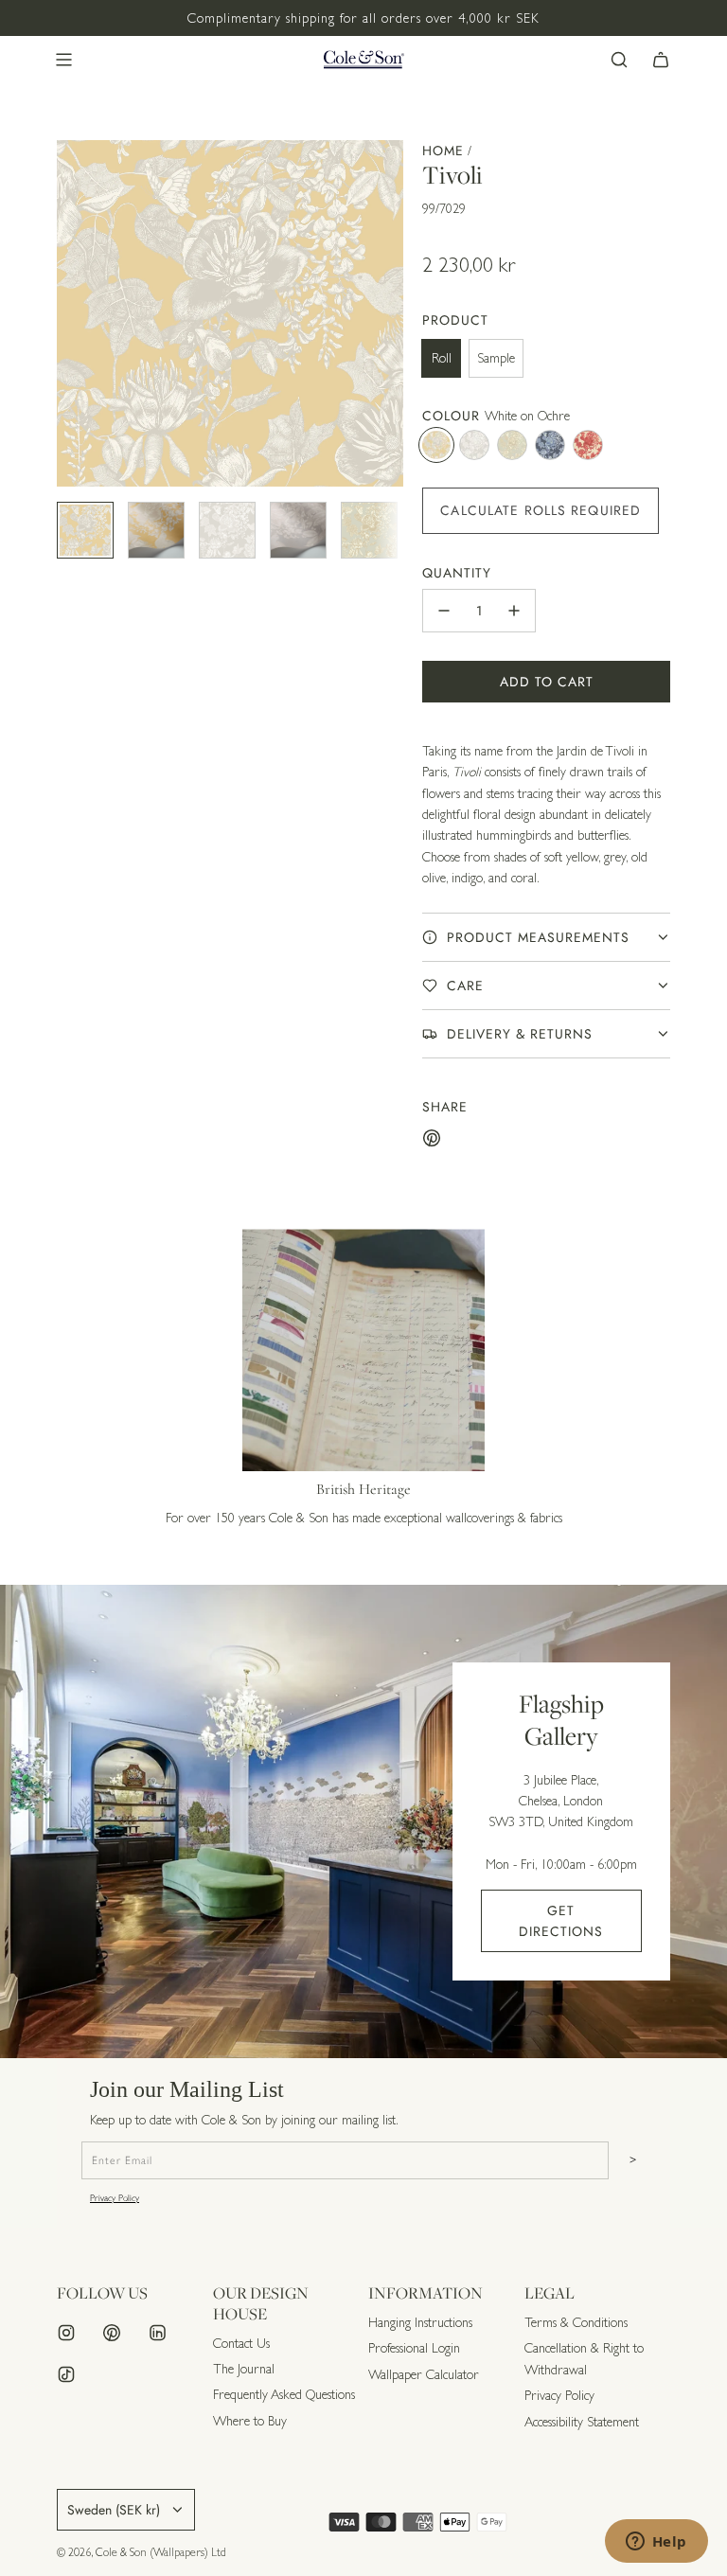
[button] (72, 313)
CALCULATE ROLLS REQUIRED (541, 510)
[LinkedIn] (157, 2333)
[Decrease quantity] (444, 611)
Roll (442, 358)
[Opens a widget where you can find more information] (656, 2543)
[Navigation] (63, 60)
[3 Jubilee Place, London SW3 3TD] (363, 1821)
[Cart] (661, 60)
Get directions (561, 1921)
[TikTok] (66, 2374)
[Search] (619, 60)
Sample (496, 358)
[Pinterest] (112, 2333)
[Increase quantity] (514, 611)
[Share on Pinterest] (432, 1141)
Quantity (457, 573)
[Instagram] (66, 2333)
